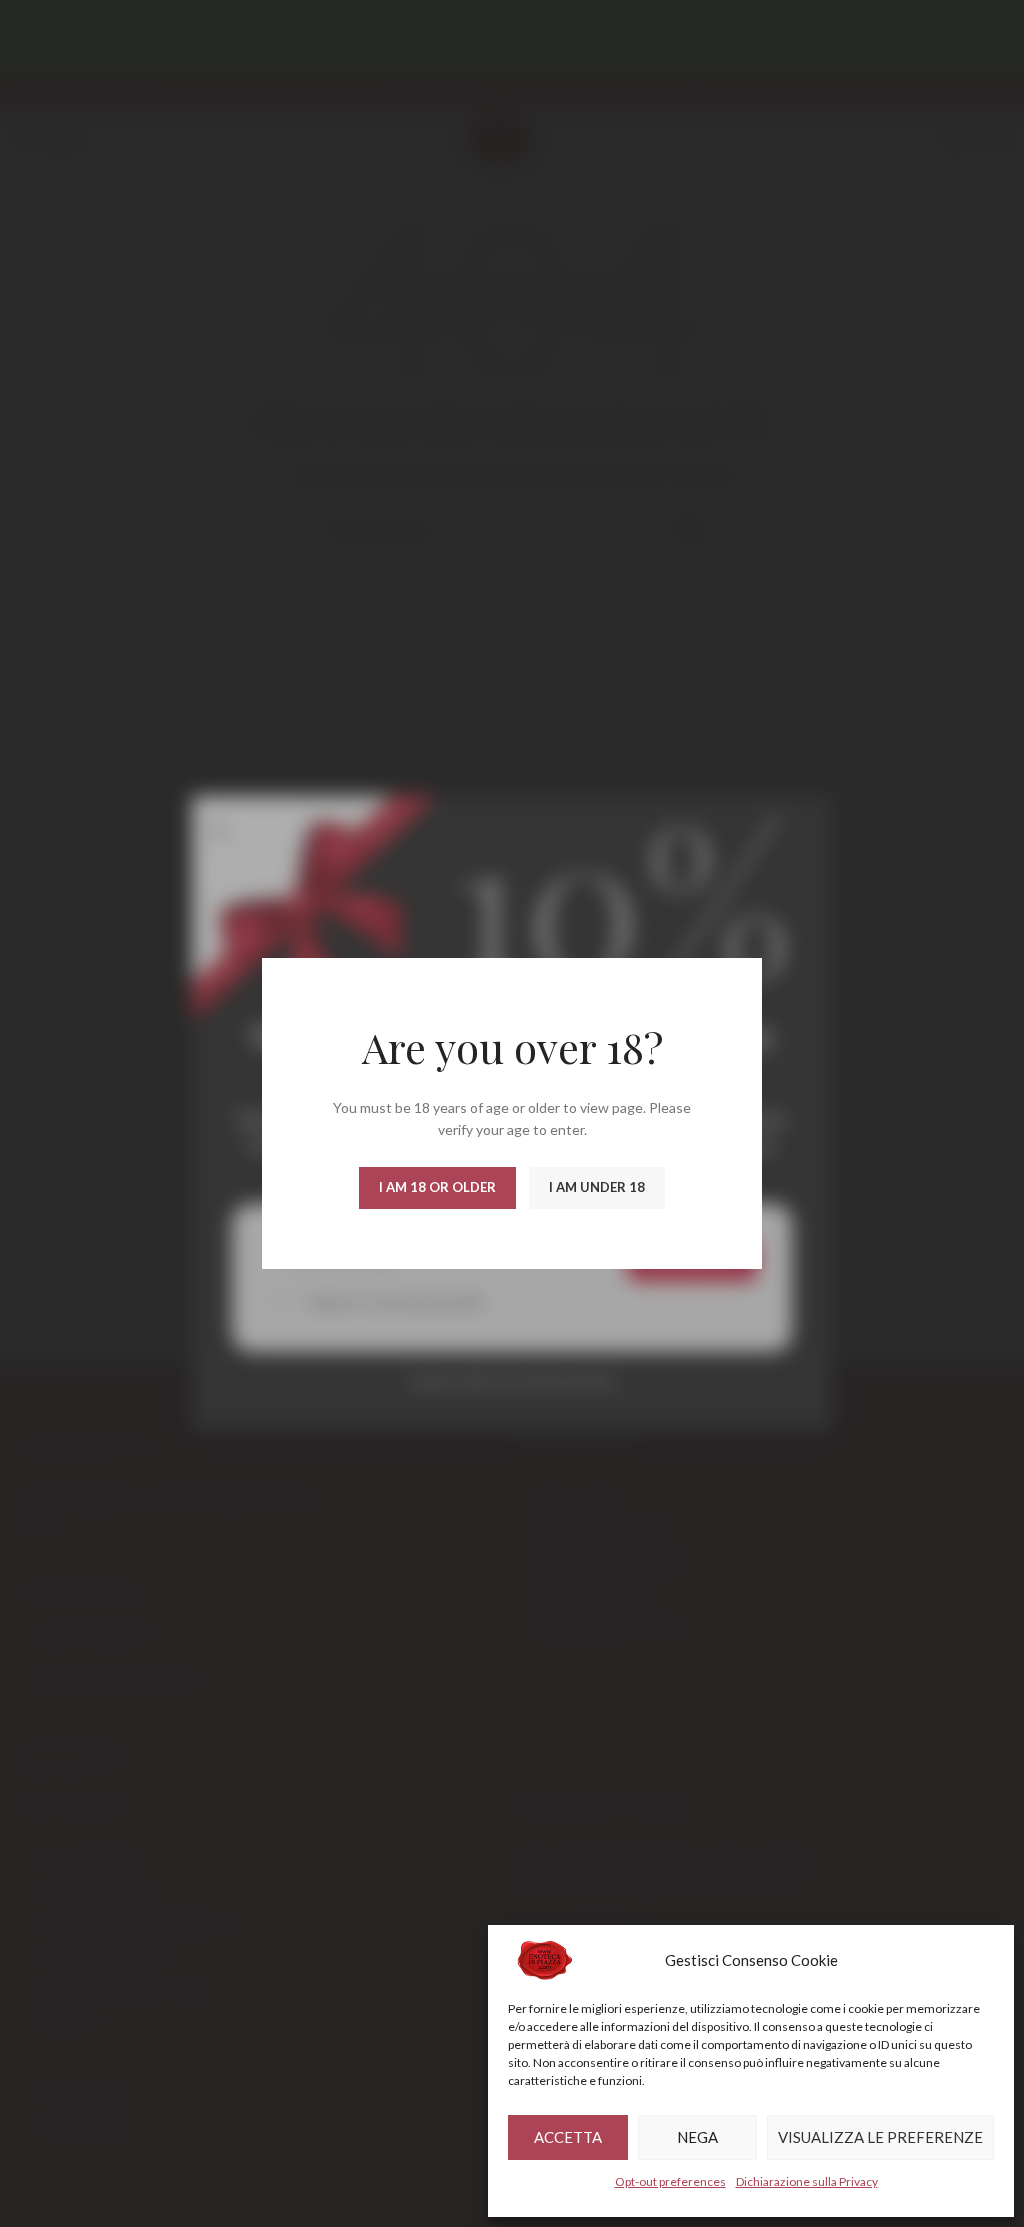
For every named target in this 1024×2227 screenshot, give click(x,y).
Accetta (568, 2137)
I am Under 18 (597, 1187)
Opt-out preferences (670, 2181)
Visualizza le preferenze (880, 2137)
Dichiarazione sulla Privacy (807, 2181)
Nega (697, 2137)
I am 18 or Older (437, 1187)
